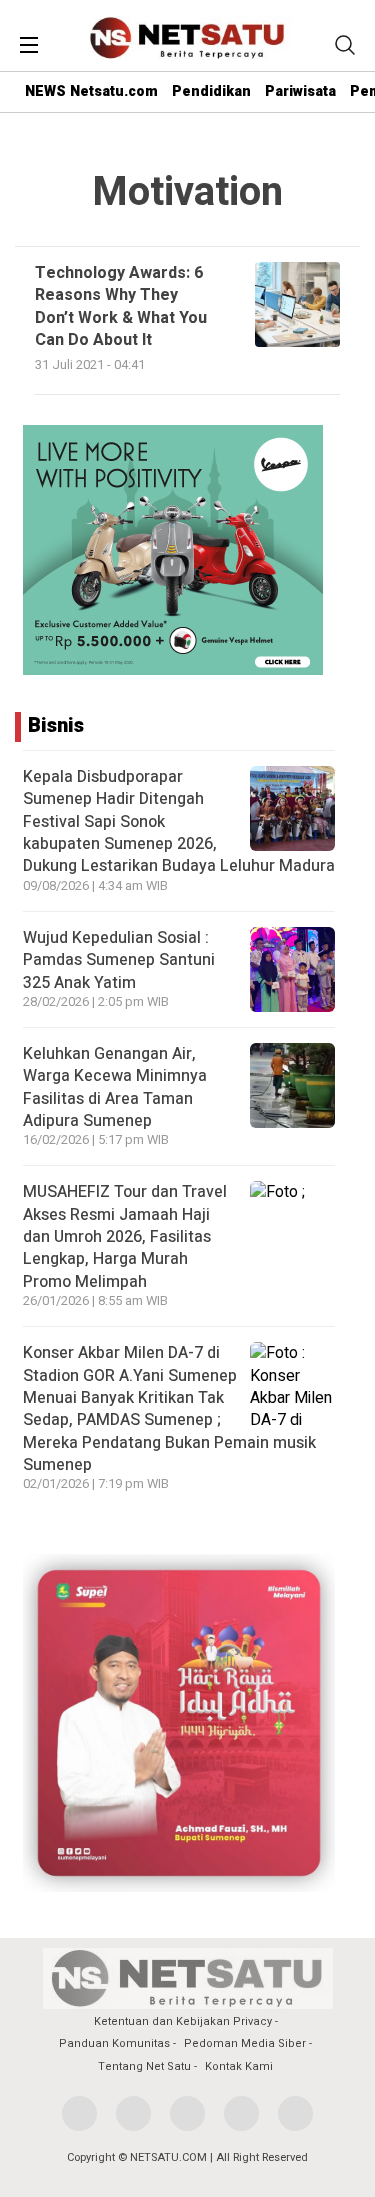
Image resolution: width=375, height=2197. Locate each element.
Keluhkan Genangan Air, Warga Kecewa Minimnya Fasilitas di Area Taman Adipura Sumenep (115, 1087)
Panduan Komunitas (114, 2043)
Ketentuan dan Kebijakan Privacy (183, 2021)
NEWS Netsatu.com (91, 91)
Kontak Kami (239, 2066)
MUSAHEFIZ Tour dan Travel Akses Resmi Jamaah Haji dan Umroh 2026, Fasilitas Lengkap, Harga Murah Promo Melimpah (125, 1237)
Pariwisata (300, 91)
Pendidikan (211, 91)
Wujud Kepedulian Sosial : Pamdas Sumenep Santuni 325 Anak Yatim (119, 960)
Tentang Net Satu (144, 2066)
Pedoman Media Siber (245, 2043)
